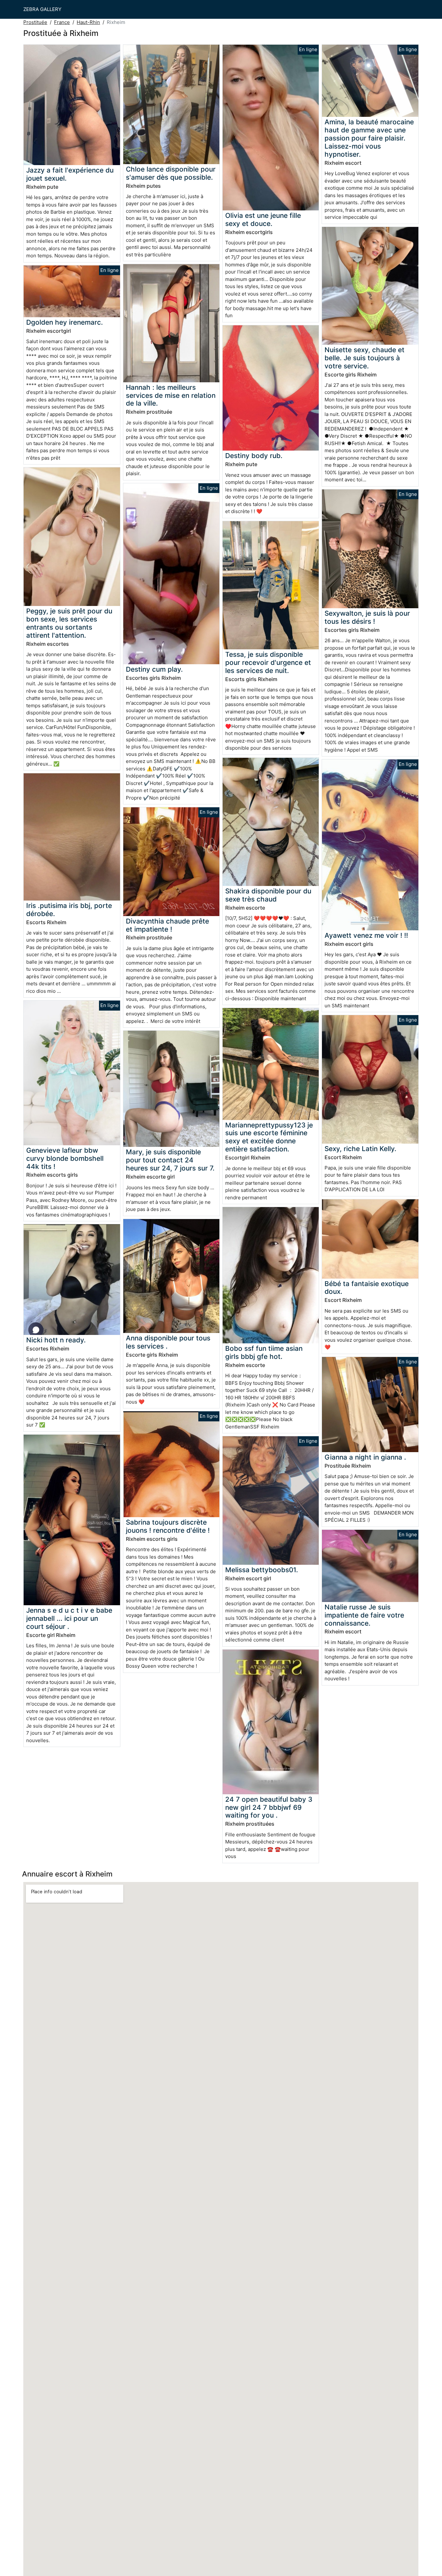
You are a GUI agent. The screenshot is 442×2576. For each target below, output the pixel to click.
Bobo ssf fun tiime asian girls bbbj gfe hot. (264, 1352)
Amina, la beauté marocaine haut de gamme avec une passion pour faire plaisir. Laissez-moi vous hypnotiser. (369, 138)
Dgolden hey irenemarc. (65, 322)
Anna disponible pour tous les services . (168, 1342)
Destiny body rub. (254, 456)
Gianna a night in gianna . (365, 1457)
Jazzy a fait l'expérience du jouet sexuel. (70, 174)
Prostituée (35, 22)
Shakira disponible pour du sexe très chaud (268, 895)
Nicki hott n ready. (56, 1340)
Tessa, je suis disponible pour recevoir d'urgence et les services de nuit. (268, 662)
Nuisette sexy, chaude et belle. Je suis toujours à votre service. (365, 358)
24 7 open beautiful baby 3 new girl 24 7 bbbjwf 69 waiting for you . (269, 1807)
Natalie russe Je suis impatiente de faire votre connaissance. (364, 1615)
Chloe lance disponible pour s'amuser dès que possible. (171, 173)
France (62, 22)
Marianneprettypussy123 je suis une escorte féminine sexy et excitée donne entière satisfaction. (269, 1137)
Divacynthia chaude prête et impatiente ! (167, 925)
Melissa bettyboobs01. (262, 1570)
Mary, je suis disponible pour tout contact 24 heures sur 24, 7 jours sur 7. (170, 1160)
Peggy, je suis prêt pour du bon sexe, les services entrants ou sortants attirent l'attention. (69, 623)
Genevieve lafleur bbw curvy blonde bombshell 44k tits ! (65, 1158)
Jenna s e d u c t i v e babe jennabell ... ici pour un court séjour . (69, 1618)
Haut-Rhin (88, 22)
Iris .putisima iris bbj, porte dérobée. (69, 910)
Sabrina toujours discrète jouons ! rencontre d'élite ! (168, 1526)
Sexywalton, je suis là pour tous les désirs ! (367, 617)
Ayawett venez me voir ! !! (366, 935)
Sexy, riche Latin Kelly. (360, 1149)
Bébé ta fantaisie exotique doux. (367, 1288)
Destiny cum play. (154, 669)
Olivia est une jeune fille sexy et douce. (263, 219)
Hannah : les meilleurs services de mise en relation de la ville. (171, 395)
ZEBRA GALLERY (42, 9)
